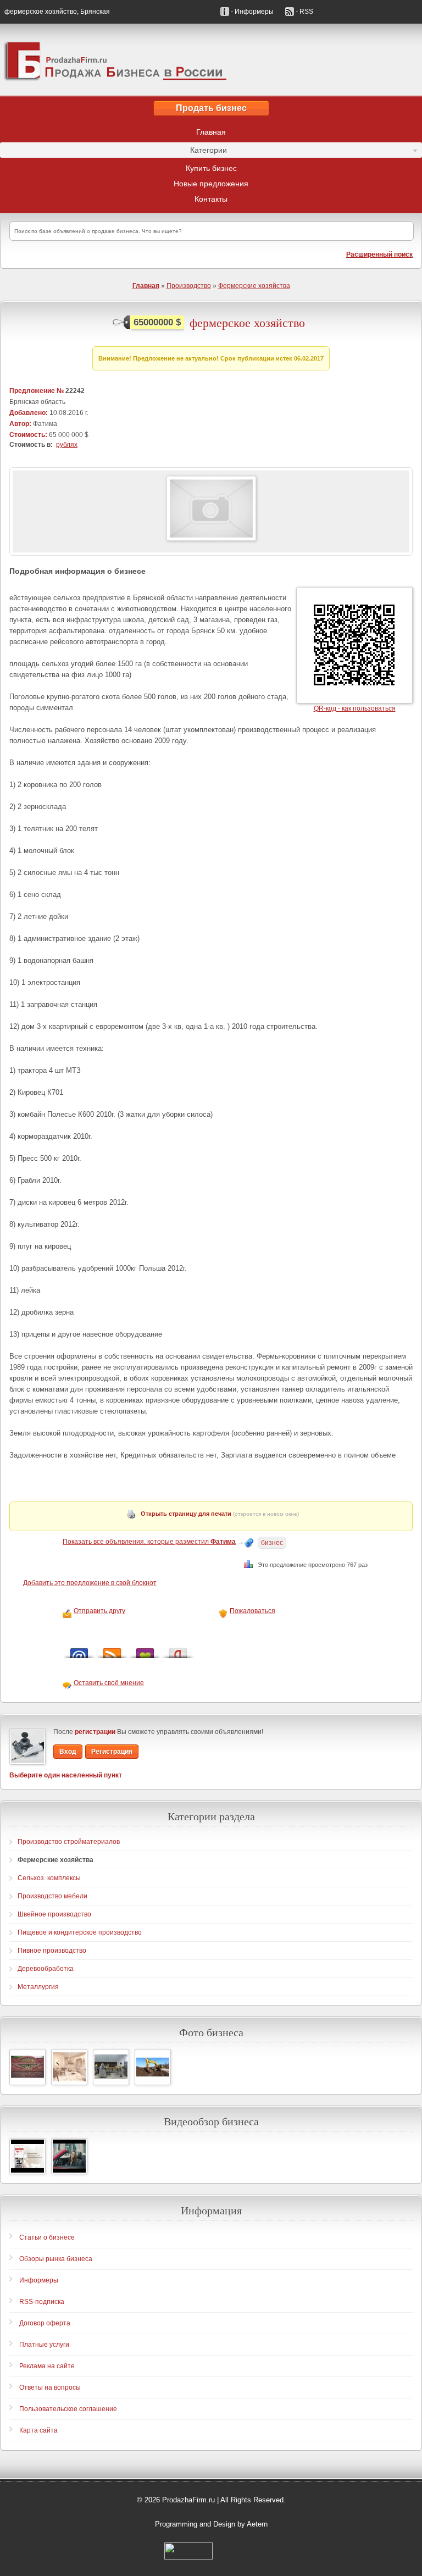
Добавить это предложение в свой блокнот (90, 1583)
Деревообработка (46, 1969)
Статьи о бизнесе (47, 2237)
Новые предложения (211, 184)
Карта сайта (38, 2430)
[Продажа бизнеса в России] (211, 60)
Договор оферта (45, 2323)
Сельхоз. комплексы (49, 1878)
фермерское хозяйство (247, 323)
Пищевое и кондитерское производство (80, 1932)
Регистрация (112, 1752)
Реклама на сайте (47, 2366)
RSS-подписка (42, 2302)
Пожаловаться (252, 1611)
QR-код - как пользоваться (355, 708)
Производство (189, 286)
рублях (67, 445)
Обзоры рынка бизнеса (56, 2259)
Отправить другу (99, 1611)
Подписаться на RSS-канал (112, 1650)
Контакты (211, 199)
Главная (211, 132)
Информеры (39, 2280)
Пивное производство (52, 1951)
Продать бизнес (211, 108)
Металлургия (38, 1987)
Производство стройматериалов (69, 1842)
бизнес (272, 1543)
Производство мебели (52, 1896)
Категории (113, 152)
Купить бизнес (211, 168)
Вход (68, 1752)
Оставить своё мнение (109, 1683)
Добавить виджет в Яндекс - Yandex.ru (178, 1650)
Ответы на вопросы (50, 2387)
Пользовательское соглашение (68, 2409)
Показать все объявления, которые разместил (149, 1542)
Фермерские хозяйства (254, 286)
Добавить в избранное (145, 1650)
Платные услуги (44, 2345)
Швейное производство (54, 1914)
